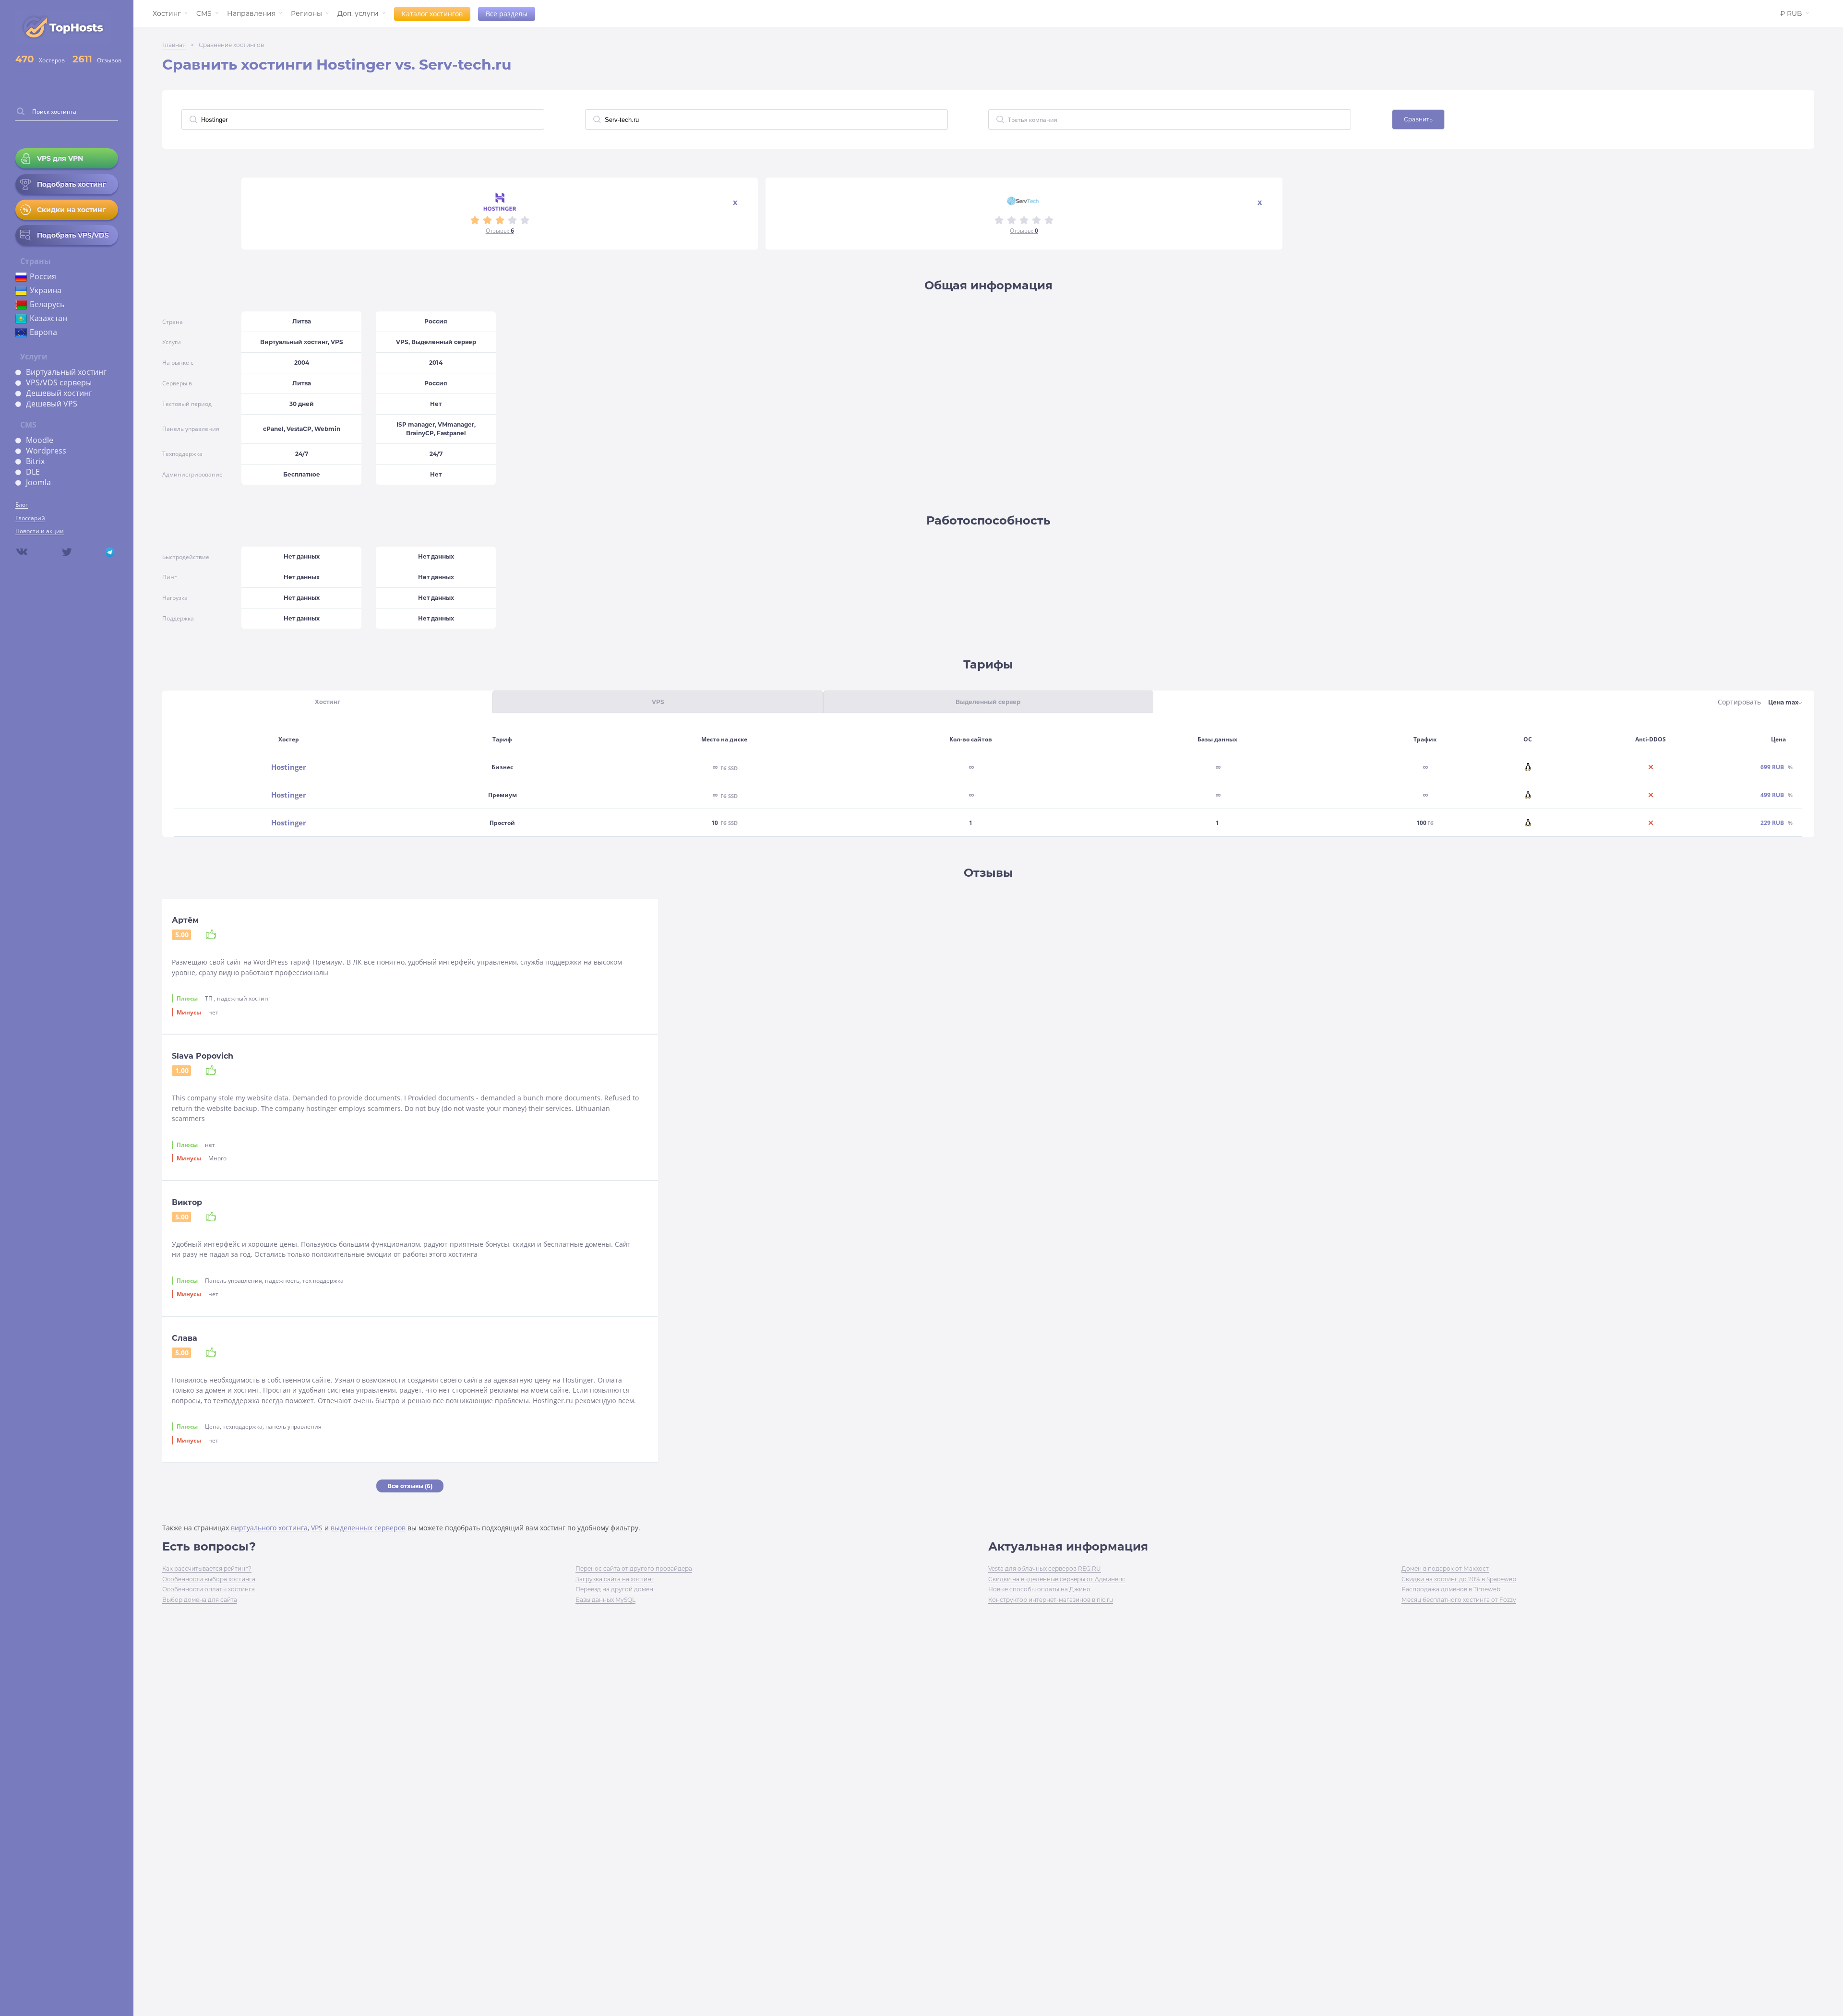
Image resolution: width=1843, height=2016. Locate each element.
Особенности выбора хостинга (209, 1579)
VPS (317, 1528)
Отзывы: (500, 231)
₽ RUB (1791, 13)
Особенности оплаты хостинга (209, 1589)
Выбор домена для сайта (200, 1600)
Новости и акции (40, 531)
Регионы (306, 13)
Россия (43, 276)
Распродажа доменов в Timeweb (1451, 1589)
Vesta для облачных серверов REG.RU (1045, 1569)
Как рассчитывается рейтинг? (207, 1569)
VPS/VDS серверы (59, 382)
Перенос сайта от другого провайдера (634, 1569)
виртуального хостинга (269, 1528)
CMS (204, 13)
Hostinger (289, 767)
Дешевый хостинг (59, 393)
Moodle (40, 440)
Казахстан (48, 318)
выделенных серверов (368, 1528)
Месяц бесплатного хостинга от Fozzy (1459, 1600)
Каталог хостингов (432, 14)
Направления (251, 13)
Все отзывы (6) (410, 1486)
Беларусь (47, 304)
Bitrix (35, 461)
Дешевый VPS (52, 404)
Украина (46, 290)
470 (25, 59)
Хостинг (167, 13)
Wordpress (46, 451)
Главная (174, 45)
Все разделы (507, 14)
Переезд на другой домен (614, 1589)
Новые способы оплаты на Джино (1039, 1589)
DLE (33, 472)
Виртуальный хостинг (66, 372)
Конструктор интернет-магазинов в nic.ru (1051, 1600)
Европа (43, 332)
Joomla (38, 482)
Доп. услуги (358, 13)
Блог (22, 505)
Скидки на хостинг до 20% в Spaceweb (1459, 1579)
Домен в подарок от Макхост (1445, 1569)
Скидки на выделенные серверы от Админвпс (1057, 1579)
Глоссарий (30, 518)
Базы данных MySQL (605, 1600)
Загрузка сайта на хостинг (615, 1579)
